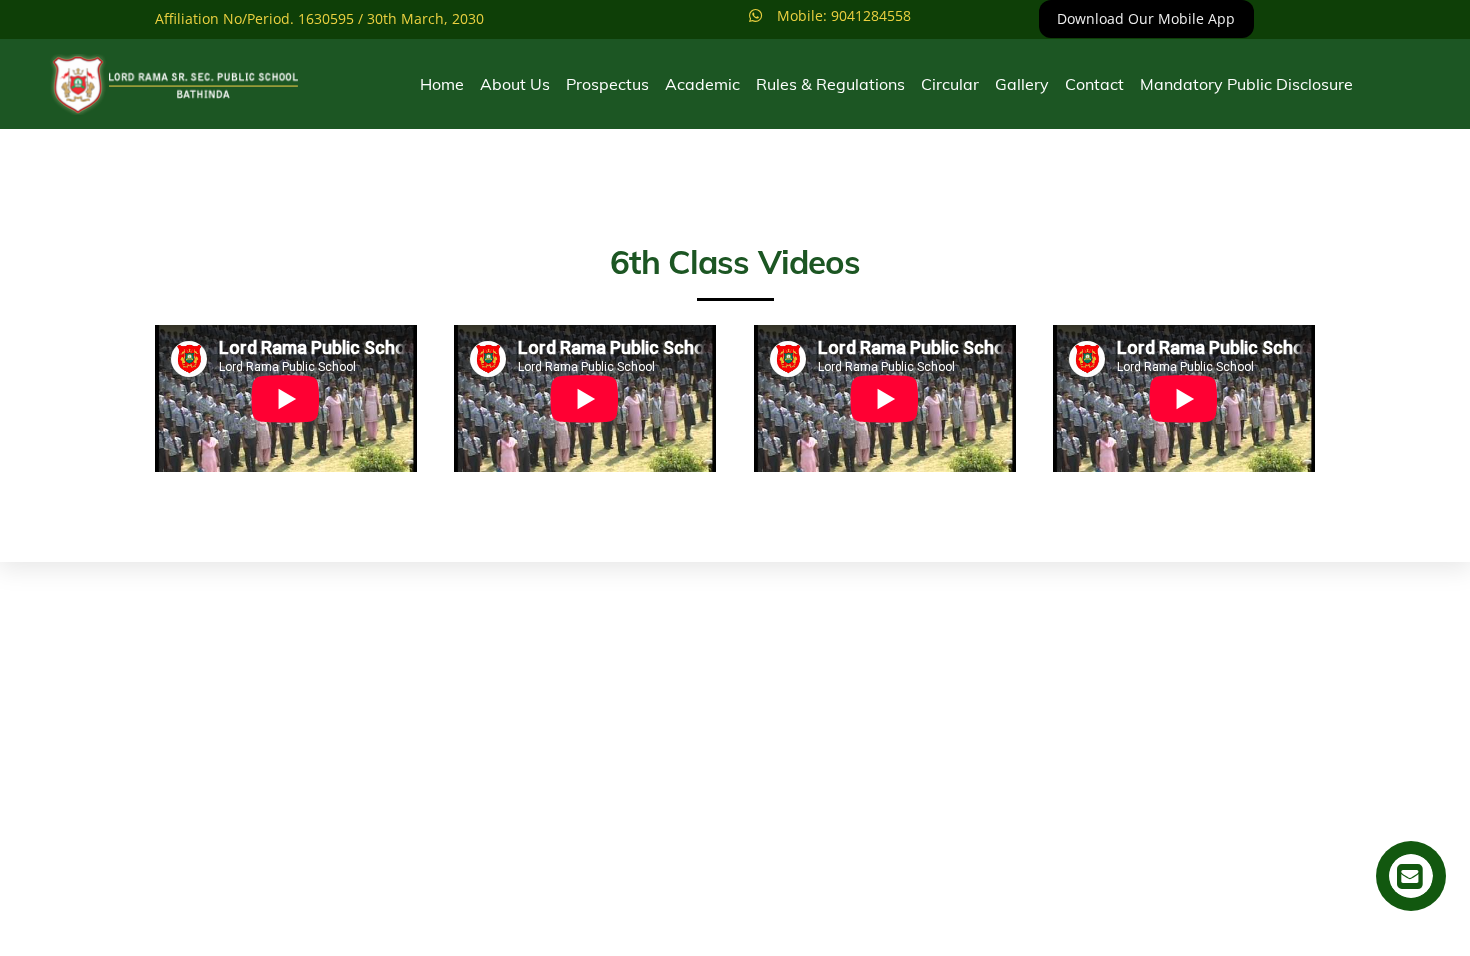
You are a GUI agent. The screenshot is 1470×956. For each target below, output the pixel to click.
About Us (515, 84)
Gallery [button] (1022, 84)
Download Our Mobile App (1146, 18)
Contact (1094, 84)
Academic (702, 84)
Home (442, 84)
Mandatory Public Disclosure (1246, 84)
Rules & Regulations (830, 84)
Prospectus (607, 84)
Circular (950, 84)
